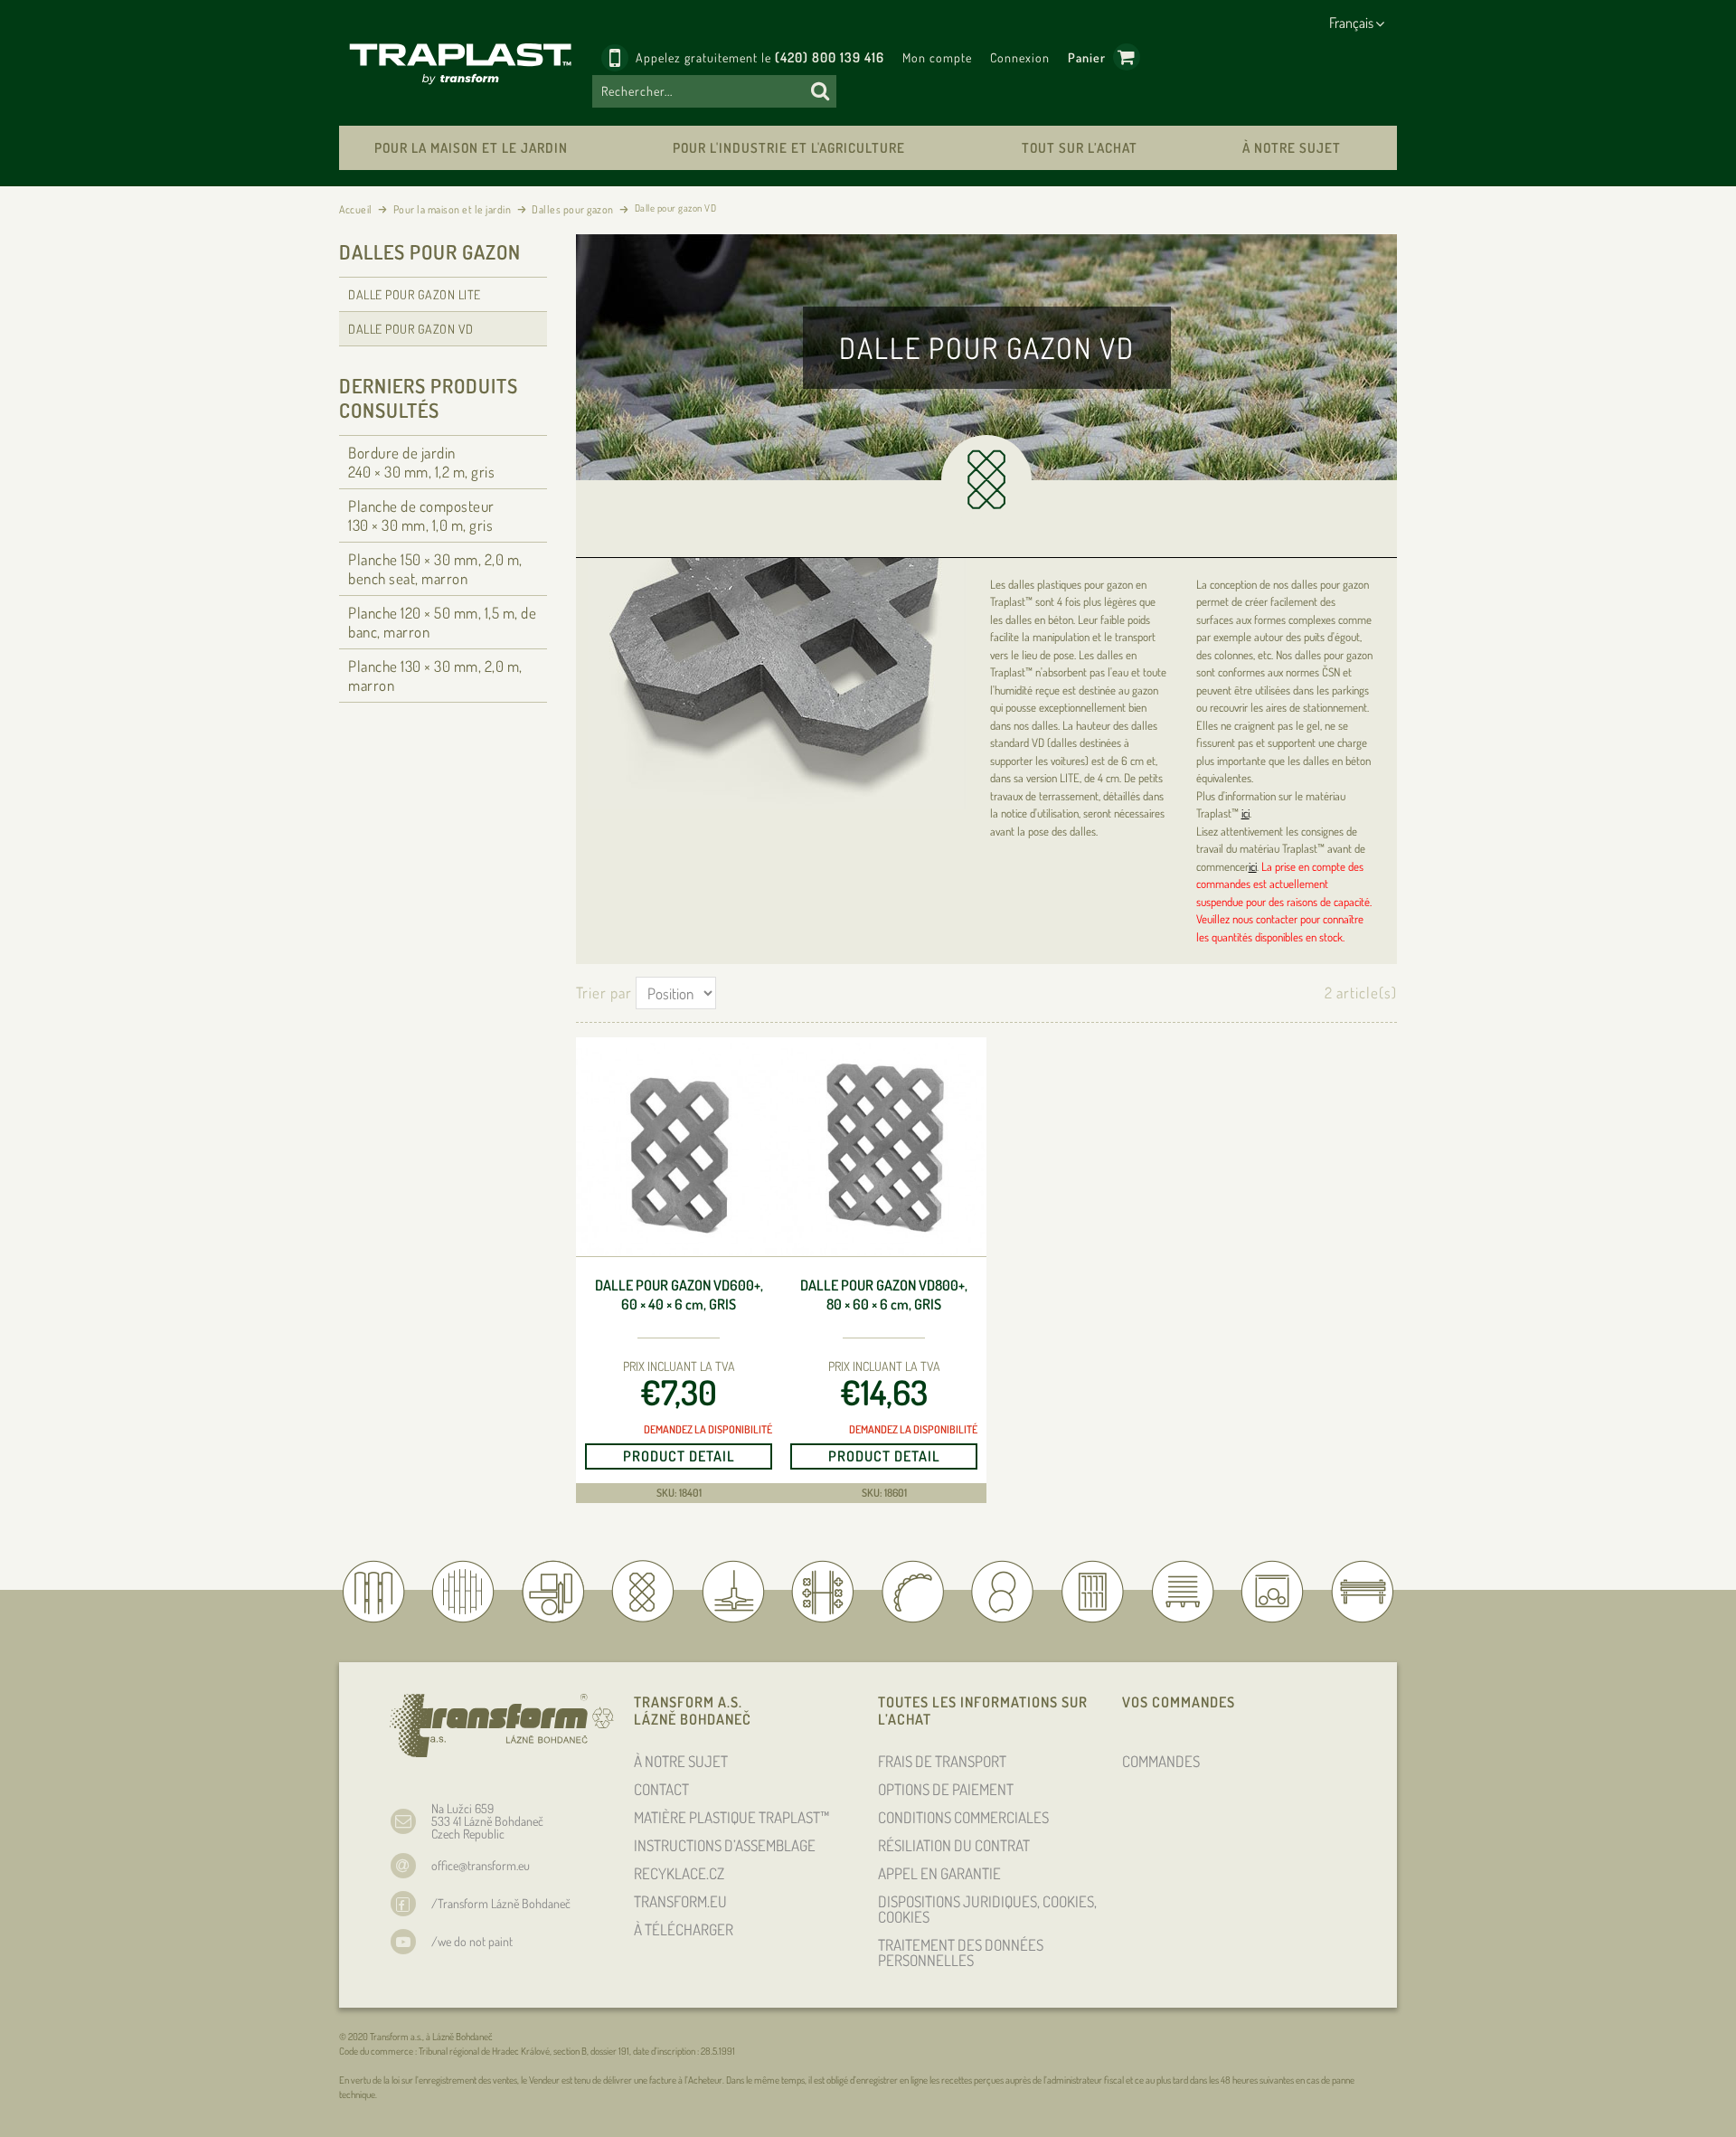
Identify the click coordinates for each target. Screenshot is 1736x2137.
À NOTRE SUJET (1292, 148)
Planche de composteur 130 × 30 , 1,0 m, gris (421, 515)
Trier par (604, 993)
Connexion (1020, 57)
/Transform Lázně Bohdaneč (501, 1903)
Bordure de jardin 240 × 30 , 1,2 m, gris (421, 462)
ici (1245, 813)
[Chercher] (820, 91)
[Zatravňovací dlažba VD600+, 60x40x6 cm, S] (679, 1150)
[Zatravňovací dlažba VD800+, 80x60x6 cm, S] (884, 1150)
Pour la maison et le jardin (471, 148)
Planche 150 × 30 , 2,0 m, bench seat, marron (435, 569)
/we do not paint (472, 1941)
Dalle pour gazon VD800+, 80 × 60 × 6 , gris (884, 1295)
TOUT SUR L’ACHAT (1080, 148)
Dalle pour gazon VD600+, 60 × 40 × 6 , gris (679, 1295)
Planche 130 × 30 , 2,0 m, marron (435, 676)
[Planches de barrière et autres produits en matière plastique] (466, 63)
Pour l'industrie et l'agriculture (789, 148)
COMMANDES (1161, 1761)
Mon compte (937, 57)
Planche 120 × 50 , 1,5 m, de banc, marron (442, 622)
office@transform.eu (481, 1865)
